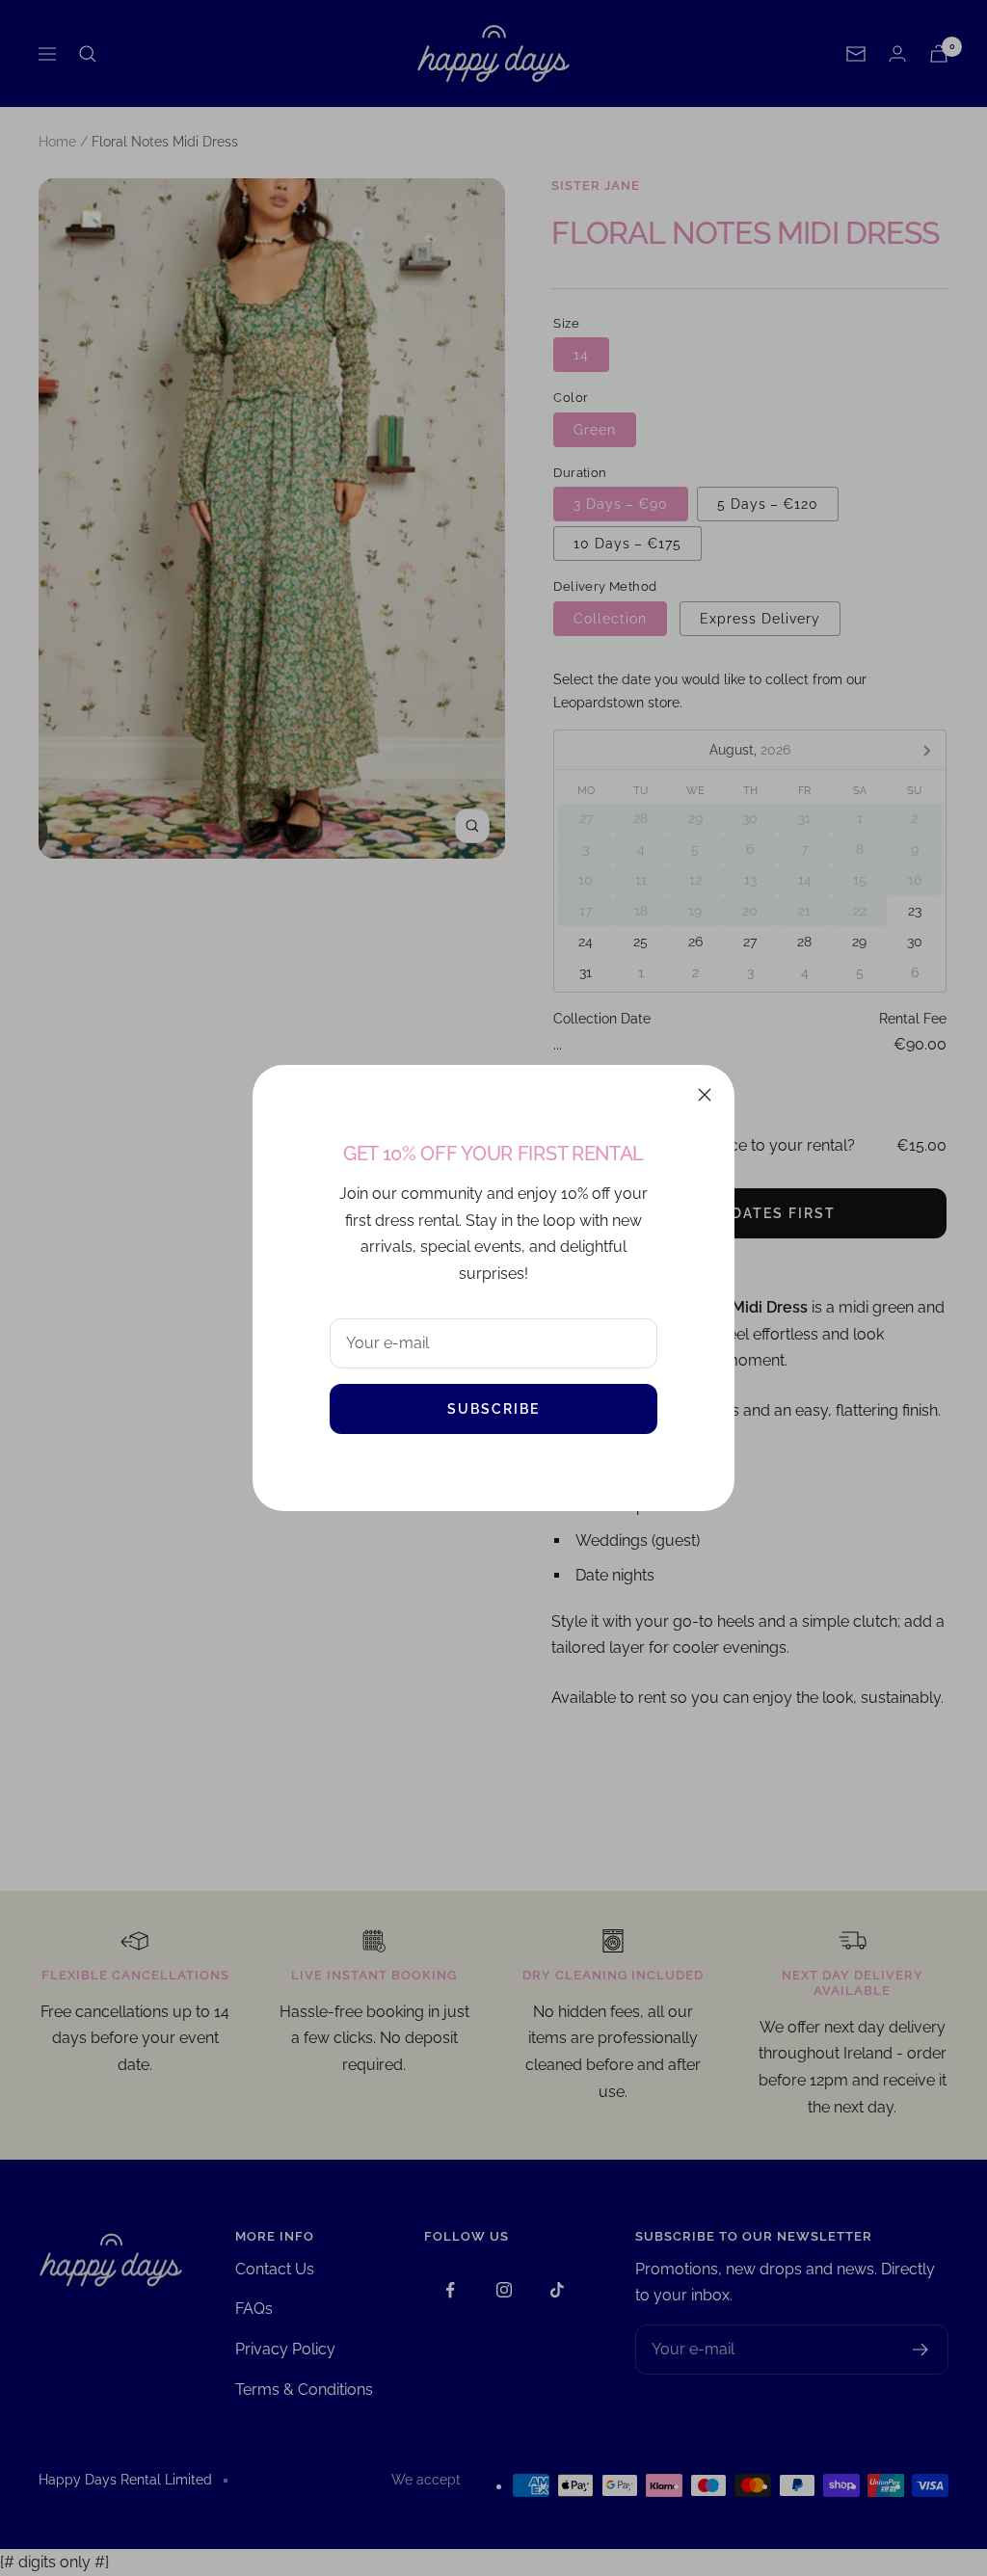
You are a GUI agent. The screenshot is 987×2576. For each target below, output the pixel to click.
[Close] (705, 1095)
